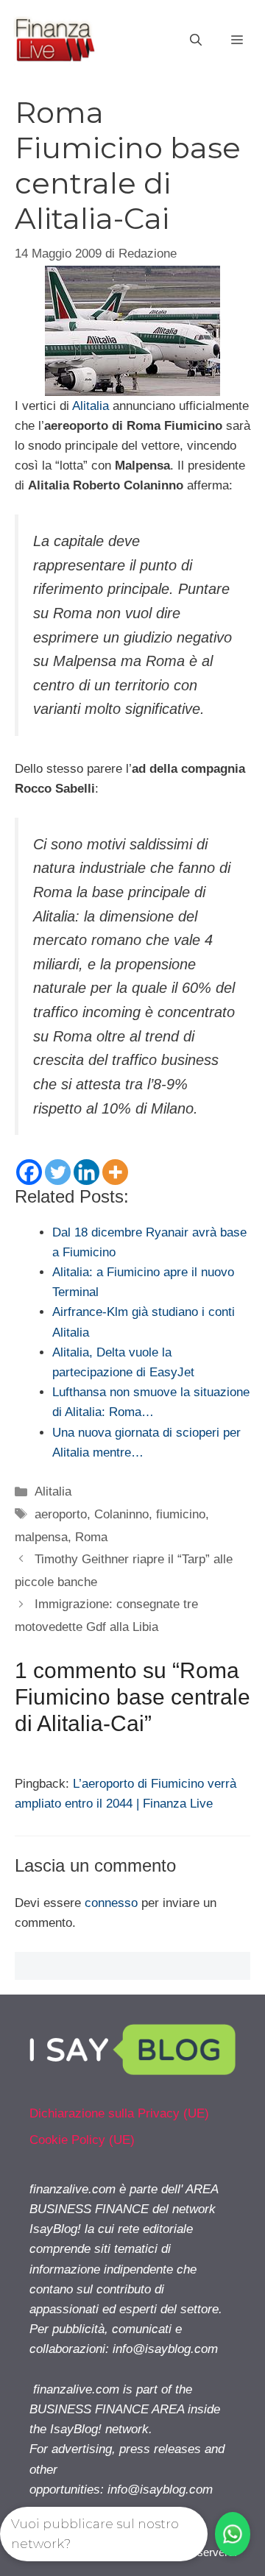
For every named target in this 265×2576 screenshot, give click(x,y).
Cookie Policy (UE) (82, 2140)
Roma (91, 1537)
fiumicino (181, 1514)
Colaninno (121, 1514)
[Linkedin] (86, 1172)
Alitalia (91, 406)
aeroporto (61, 1514)
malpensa (41, 1537)
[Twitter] (58, 1172)
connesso (111, 1903)
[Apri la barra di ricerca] (196, 40)
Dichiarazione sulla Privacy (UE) (119, 2113)
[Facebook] (29, 1172)
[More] (115, 1172)
